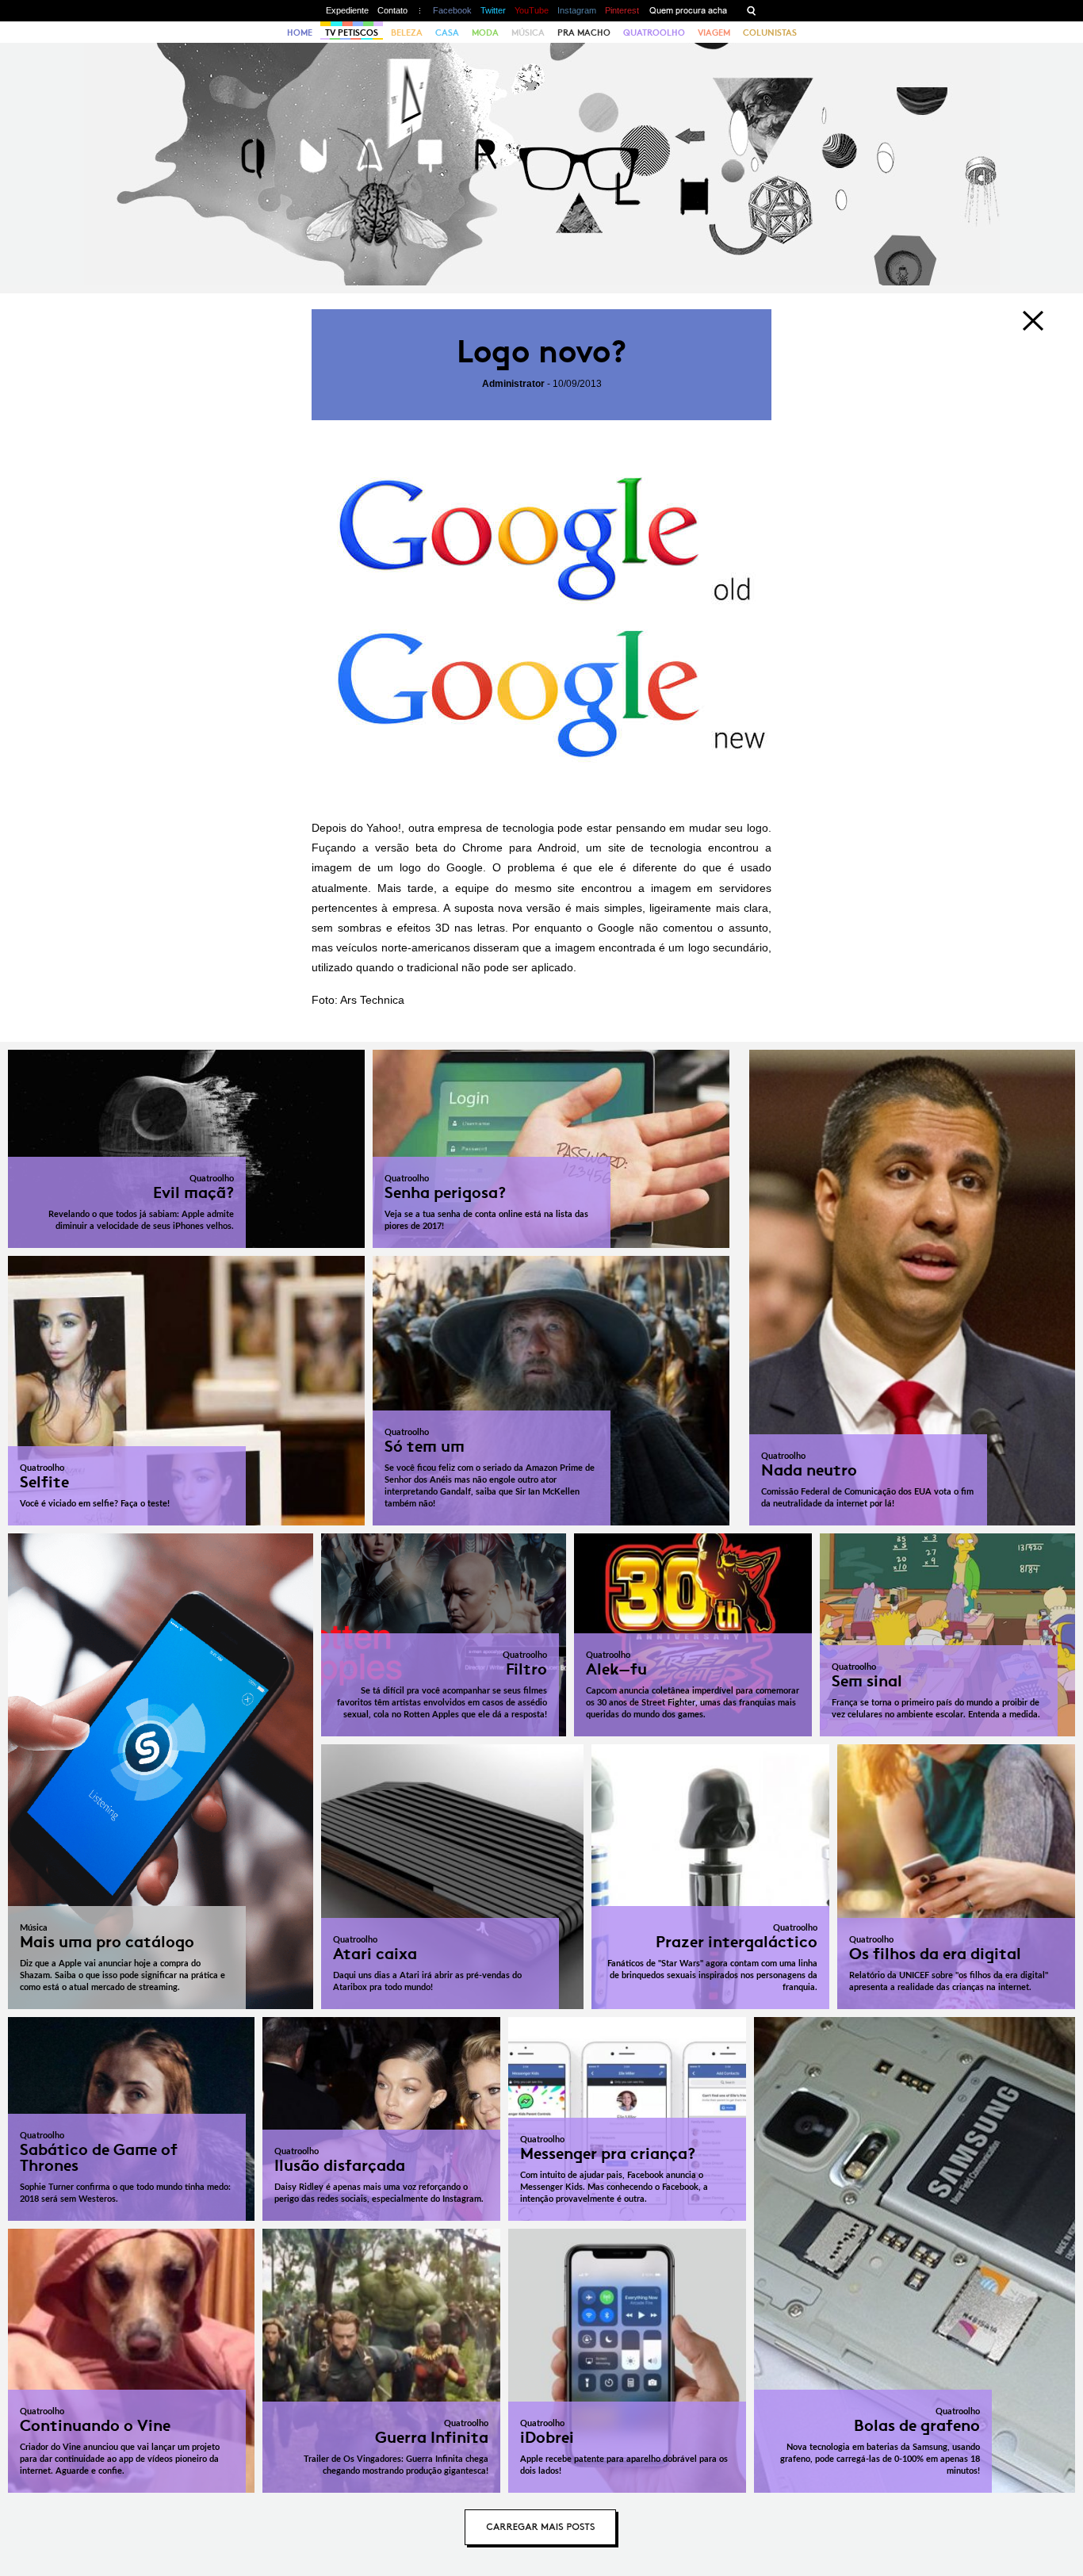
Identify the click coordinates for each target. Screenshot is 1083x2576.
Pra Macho (584, 33)
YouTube (532, 10)
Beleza (407, 33)
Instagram (577, 10)
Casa (447, 33)
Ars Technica (372, 1000)
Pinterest (622, 10)
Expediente (347, 10)
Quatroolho (654, 33)
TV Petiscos (352, 33)
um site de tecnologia (644, 848)
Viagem (714, 33)
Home (300, 33)
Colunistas (770, 33)
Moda (485, 33)
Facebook (452, 10)
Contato (392, 10)
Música (528, 33)
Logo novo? (541, 352)
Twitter (493, 10)
